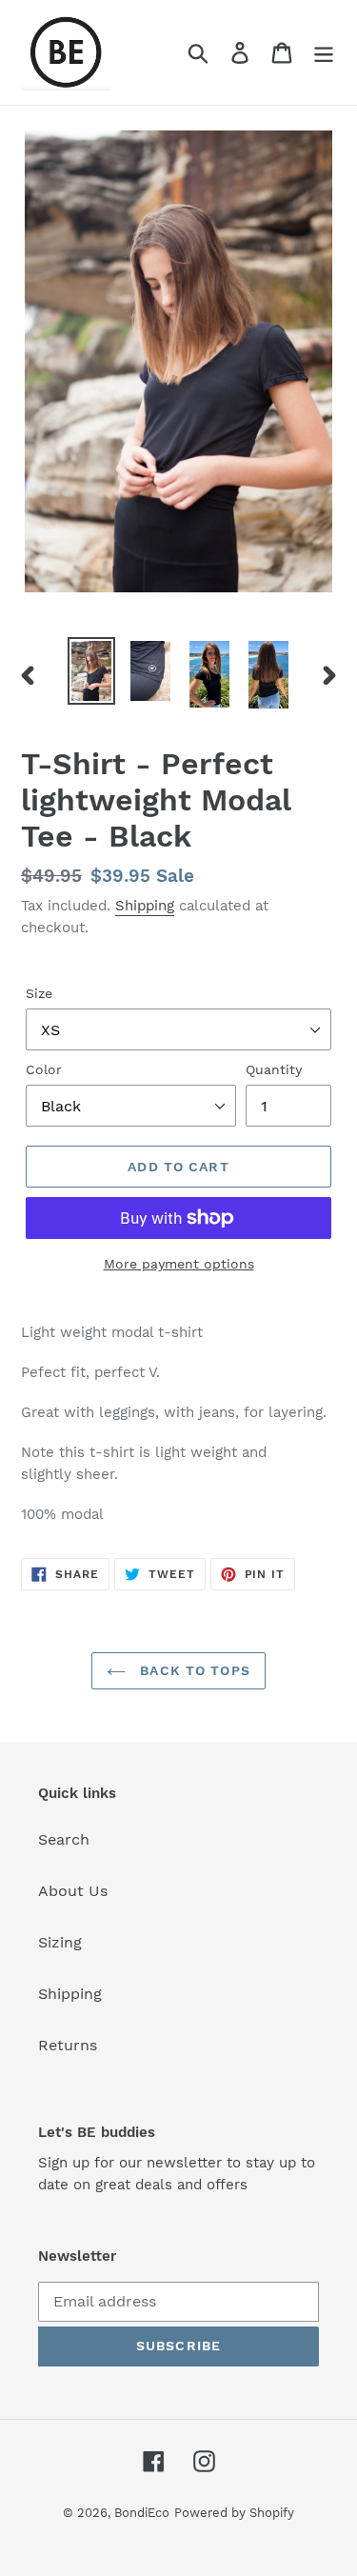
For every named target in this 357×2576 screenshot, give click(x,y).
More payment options (179, 1264)
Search (64, 1839)
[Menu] (324, 53)
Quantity (274, 1069)
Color (44, 1069)
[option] (91, 671)
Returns (68, 2045)
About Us (73, 1891)
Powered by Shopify (234, 2513)
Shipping (145, 906)
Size (39, 993)
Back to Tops (193, 1670)
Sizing (60, 1942)
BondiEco (142, 2513)
